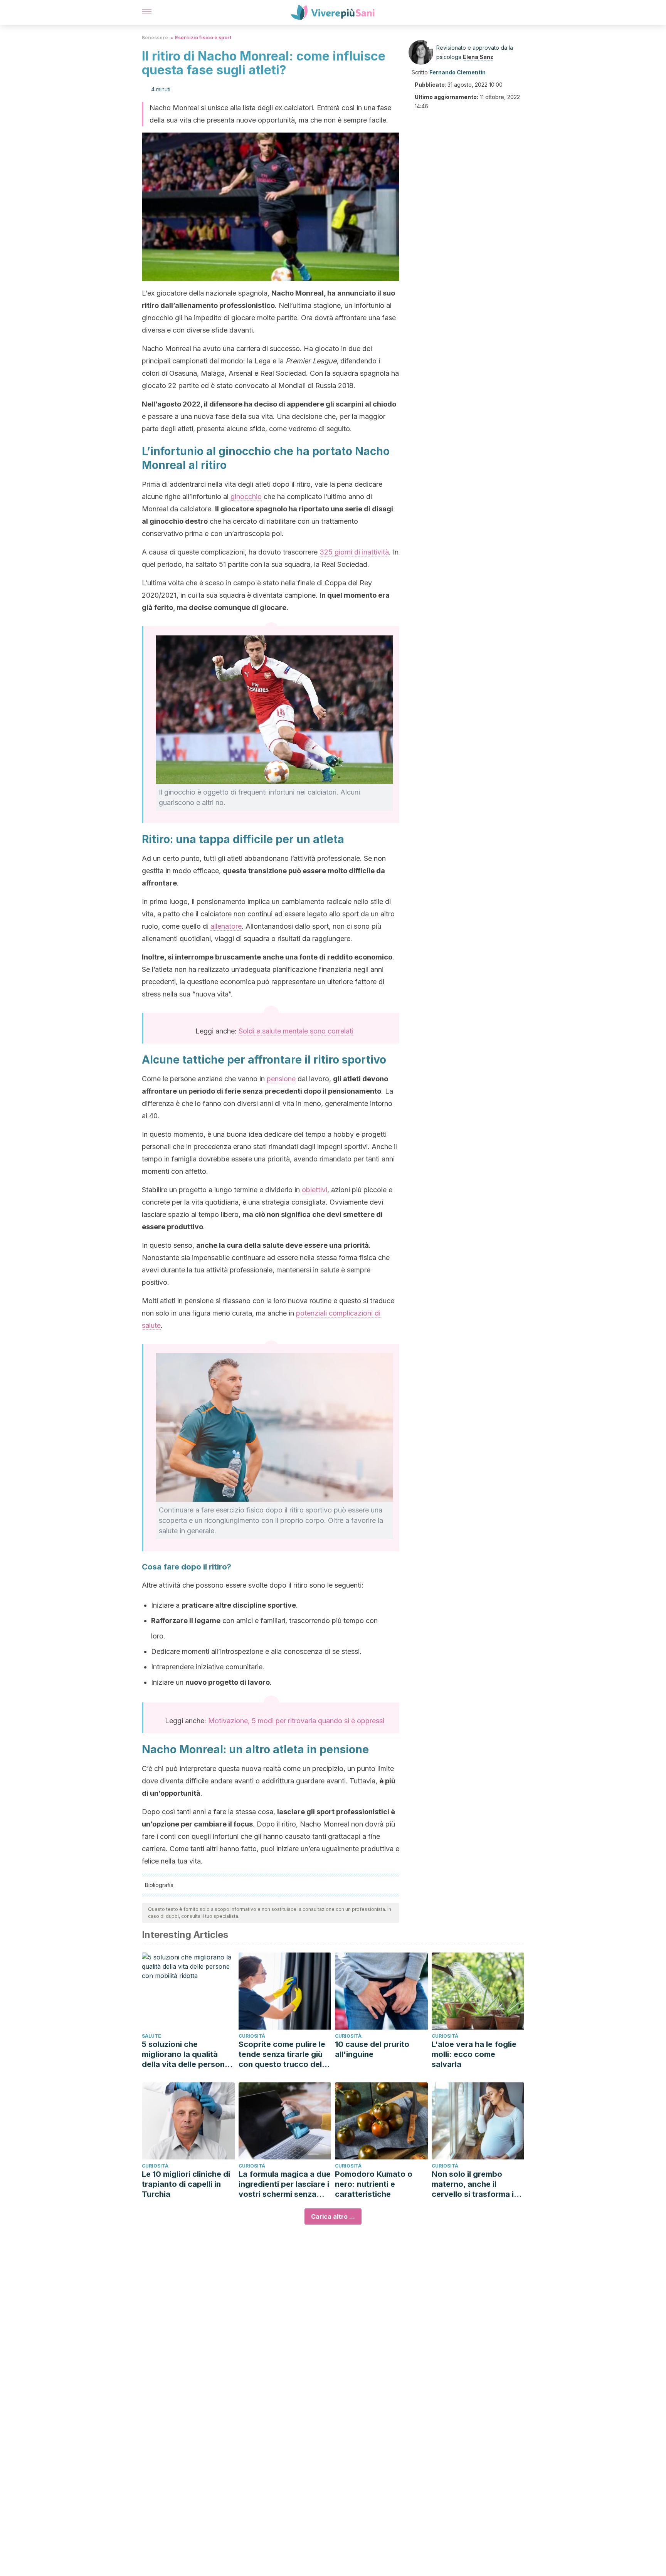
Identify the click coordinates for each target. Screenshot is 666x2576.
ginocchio (246, 497)
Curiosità (252, 2036)
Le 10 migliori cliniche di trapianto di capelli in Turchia (186, 2184)
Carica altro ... (333, 2216)
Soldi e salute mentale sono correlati (296, 1031)
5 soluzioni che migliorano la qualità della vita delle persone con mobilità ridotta (186, 2054)
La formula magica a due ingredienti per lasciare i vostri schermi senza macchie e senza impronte (285, 2184)
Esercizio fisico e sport (203, 38)
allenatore (226, 926)
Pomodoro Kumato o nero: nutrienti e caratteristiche (374, 2184)
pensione (281, 1079)
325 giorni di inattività (354, 552)
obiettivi (314, 1190)
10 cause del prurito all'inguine (372, 2049)
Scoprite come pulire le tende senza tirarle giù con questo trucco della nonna (283, 2054)
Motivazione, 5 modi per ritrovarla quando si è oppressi (296, 1721)
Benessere (155, 38)
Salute (151, 2036)
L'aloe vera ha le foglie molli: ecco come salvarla (474, 2054)
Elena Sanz (478, 57)
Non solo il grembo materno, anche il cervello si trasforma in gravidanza (475, 2184)
